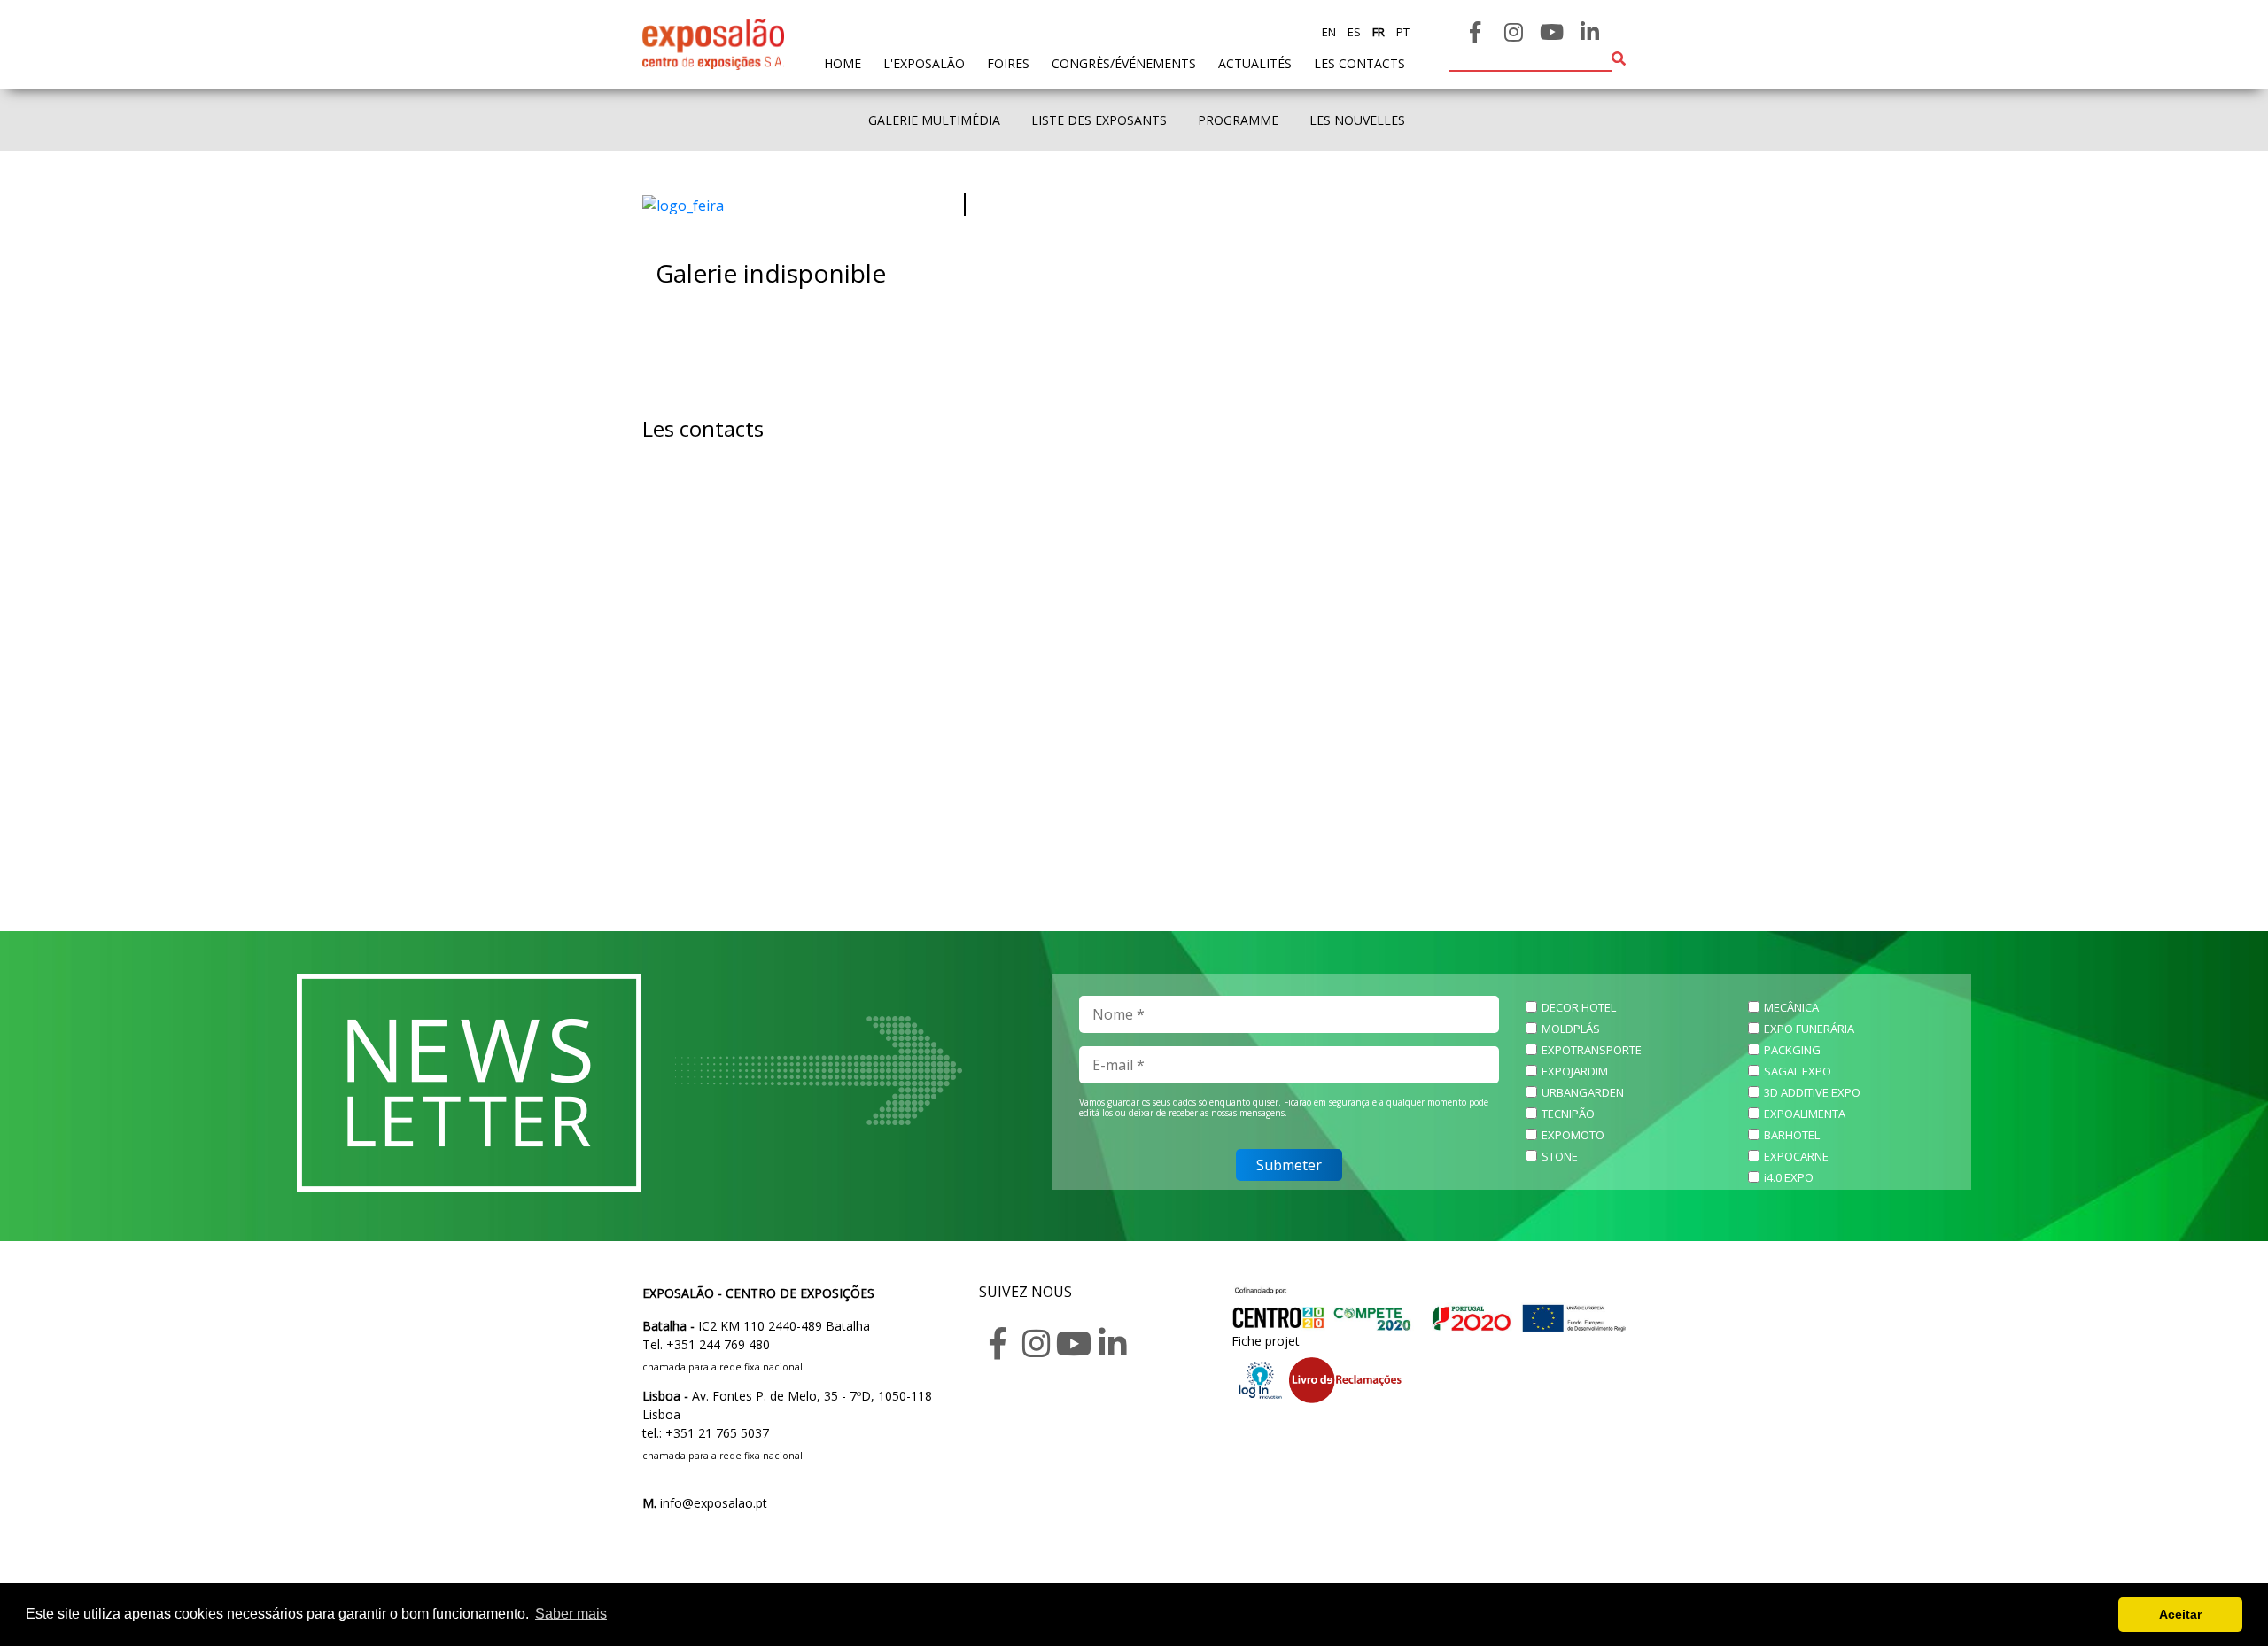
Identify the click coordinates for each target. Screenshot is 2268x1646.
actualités (1255, 63)
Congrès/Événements (1124, 63)
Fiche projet (1266, 1341)
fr (1377, 32)
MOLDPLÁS (1571, 1029)
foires (1008, 63)
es (1353, 32)
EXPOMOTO (1573, 1135)
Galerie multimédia (934, 120)
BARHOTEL (1792, 1135)
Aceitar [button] (2180, 1614)
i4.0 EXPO (1789, 1177)
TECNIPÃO (1568, 1114)
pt (1402, 32)
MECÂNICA (1791, 1007)
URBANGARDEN (1583, 1092)
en (1329, 32)
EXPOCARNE (1796, 1156)
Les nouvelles (1357, 120)
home (843, 63)
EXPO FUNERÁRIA (1809, 1029)
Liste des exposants (1099, 120)
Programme (1238, 120)
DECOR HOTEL (1579, 1007)
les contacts (1359, 63)
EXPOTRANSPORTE (1592, 1050)
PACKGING (1792, 1050)
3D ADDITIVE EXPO (1812, 1092)
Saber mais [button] (571, 1614)
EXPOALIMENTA (1805, 1114)
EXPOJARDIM (1575, 1071)
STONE (1560, 1156)
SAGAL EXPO (1798, 1071)
